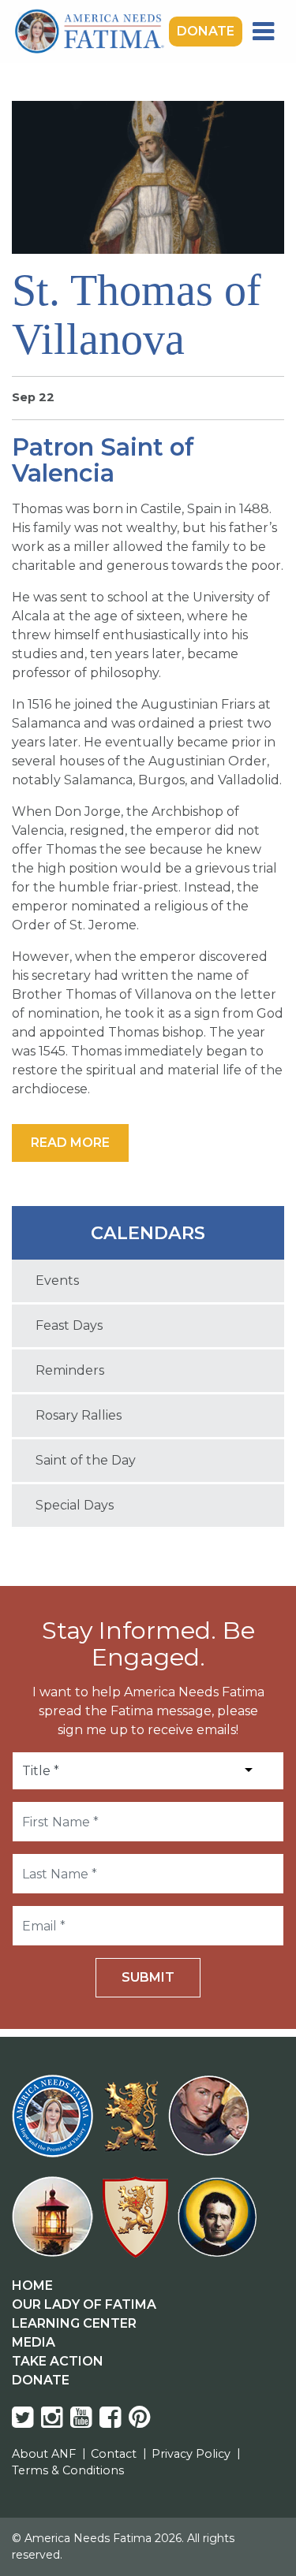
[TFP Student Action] (139, 2226)
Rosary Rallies (79, 1415)
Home (32, 2286)
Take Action (58, 2361)
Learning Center (74, 2323)
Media (34, 2342)
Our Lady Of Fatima (84, 2304)
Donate (206, 31)
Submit (148, 1977)
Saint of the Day (86, 1460)
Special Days (75, 1505)
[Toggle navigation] (263, 32)
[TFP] (134, 2126)
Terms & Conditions (68, 2470)
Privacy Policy (191, 2454)
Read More (70, 1143)
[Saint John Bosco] (217, 2226)
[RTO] (56, 2226)
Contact (114, 2454)
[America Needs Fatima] (56, 2126)
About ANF (44, 2454)
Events (57, 1281)
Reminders (70, 1370)
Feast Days (69, 1325)
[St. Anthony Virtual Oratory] (212, 2126)
